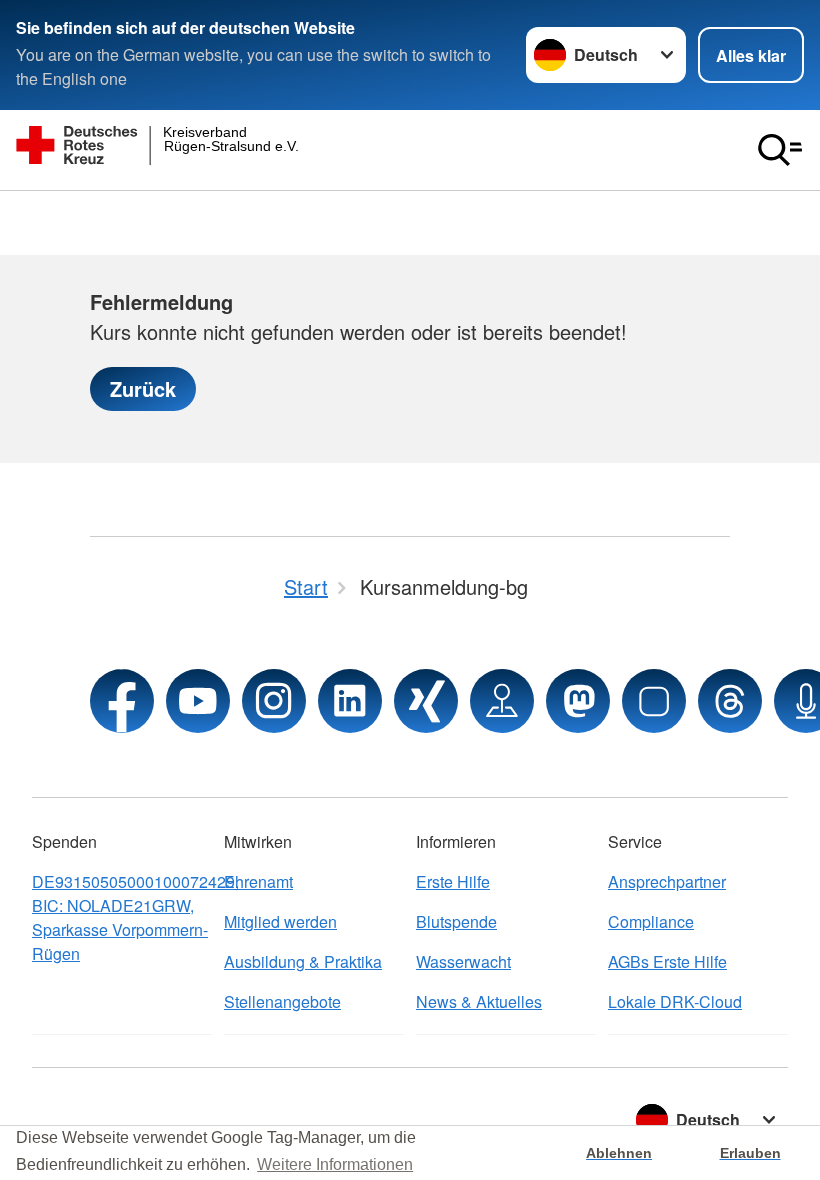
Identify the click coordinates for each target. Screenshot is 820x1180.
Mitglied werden (280, 921)
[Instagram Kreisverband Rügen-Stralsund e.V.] (274, 701)
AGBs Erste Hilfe (667, 961)
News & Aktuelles (479, 1001)
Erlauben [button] (750, 1153)
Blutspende (456, 921)
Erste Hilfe (453, 881)
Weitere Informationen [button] (335, 1164)
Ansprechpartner (667, 881)
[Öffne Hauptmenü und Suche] (780, 150)
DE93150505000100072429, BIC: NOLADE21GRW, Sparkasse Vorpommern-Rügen (122, 917)
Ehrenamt (258, 881)
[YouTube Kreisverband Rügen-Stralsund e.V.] (198, 701)
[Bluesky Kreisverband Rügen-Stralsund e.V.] (654, 701)
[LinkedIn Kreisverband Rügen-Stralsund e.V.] (350, 701)
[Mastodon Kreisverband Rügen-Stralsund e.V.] (578, 701)
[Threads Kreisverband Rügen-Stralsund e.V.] (730, 701)
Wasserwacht (463, 961)
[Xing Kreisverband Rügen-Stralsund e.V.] (426, 701)
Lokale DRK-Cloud (675, 1001)
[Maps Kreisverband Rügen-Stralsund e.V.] (502, 701)
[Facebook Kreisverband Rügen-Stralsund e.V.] (122, 701)
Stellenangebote (282, 1001)
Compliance (651, 921)
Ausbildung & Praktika (303, 961)
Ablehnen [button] (619, 1153)
